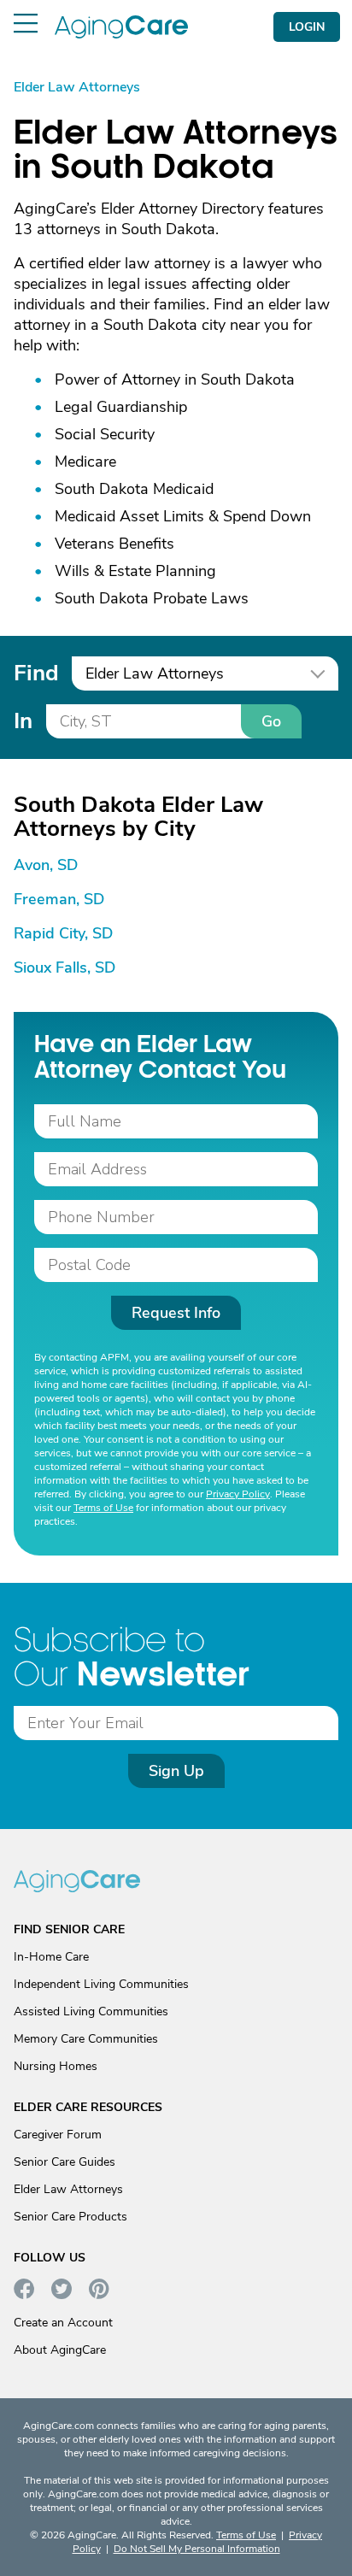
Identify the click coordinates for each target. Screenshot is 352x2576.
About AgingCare (60, 2350)
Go (271, 721)
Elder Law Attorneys (68, 2189)
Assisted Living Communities (91, 2011)
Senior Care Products (70, 2217)
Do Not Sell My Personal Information (197, 2549)
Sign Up (176, 1771)
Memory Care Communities (86, 2039)
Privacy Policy (238, 1494)
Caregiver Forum (58, 2135)
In (23, 721)
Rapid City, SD (63, 933)
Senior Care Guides (65, 2162)
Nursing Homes (56, 2066)
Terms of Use (103, 1508)
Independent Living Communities (101, 1984)
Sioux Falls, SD (65, 967)
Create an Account (63, 2323)
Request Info (176, 1313)
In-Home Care (51, 1957)
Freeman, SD (59, 899)
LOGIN (307, 27)
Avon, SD (46, 865)
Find (36, 673)
